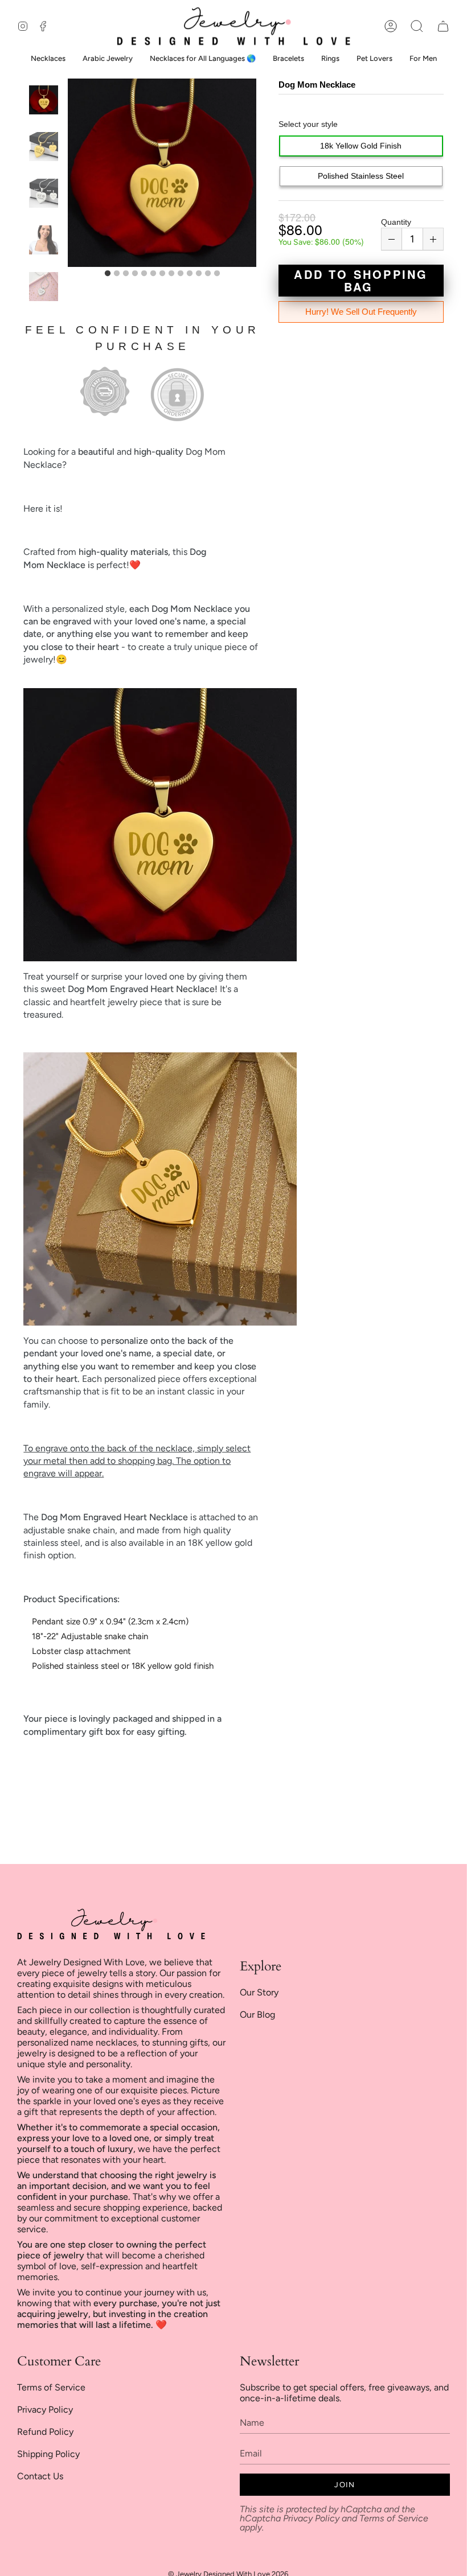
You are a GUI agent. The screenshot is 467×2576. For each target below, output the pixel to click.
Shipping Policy (48, 2454)
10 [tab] (190, 274)
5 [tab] (144, 274)
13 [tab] (217, 274)
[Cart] (443, 26)
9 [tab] (181, 274)
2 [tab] (117, 274)
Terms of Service (51, 2387)
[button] (417, 26)
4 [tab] (135, 274)
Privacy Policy (45, 2410)
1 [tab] (108, 274)
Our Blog (257, 2015)
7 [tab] (162, 274)
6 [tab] (153, 274)
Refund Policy (45, 2432)
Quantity (396, 222)
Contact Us (40, 2476)
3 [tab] (126, 274)
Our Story (259, 1992)
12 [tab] (208, 274)
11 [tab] (199, 274)
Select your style (308, 124)
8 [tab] (171, 274)
